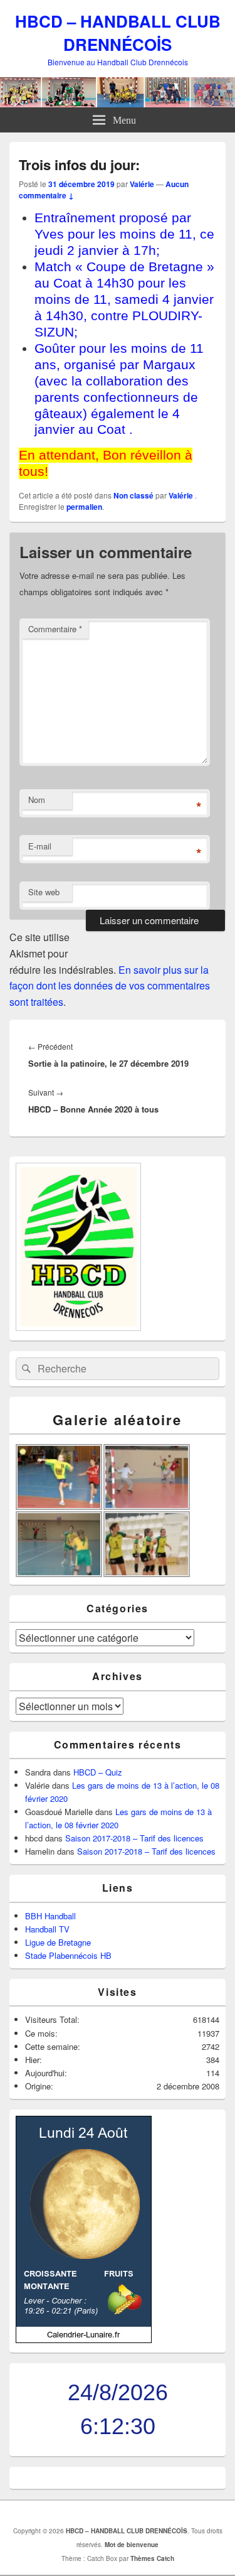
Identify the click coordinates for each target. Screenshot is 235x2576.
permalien (84, 507)
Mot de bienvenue (132, 2545)
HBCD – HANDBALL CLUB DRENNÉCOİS (118, 33)
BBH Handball (50, 1916)
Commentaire (55, 629)
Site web (44, 892)
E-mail (40, 846)
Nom (37, 800)
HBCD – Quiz (98, 1772)
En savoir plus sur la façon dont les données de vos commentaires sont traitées (110, 986)
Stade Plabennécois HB (68, 1955)
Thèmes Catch (152, 2558)
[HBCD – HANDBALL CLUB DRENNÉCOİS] (118, 103)
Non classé (133, 495)
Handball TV (47, 1929)
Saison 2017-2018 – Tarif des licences (134, 1838)
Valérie (142, 184)
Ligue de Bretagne (58, 1942)
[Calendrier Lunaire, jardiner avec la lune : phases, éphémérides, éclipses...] (84, 2340)
